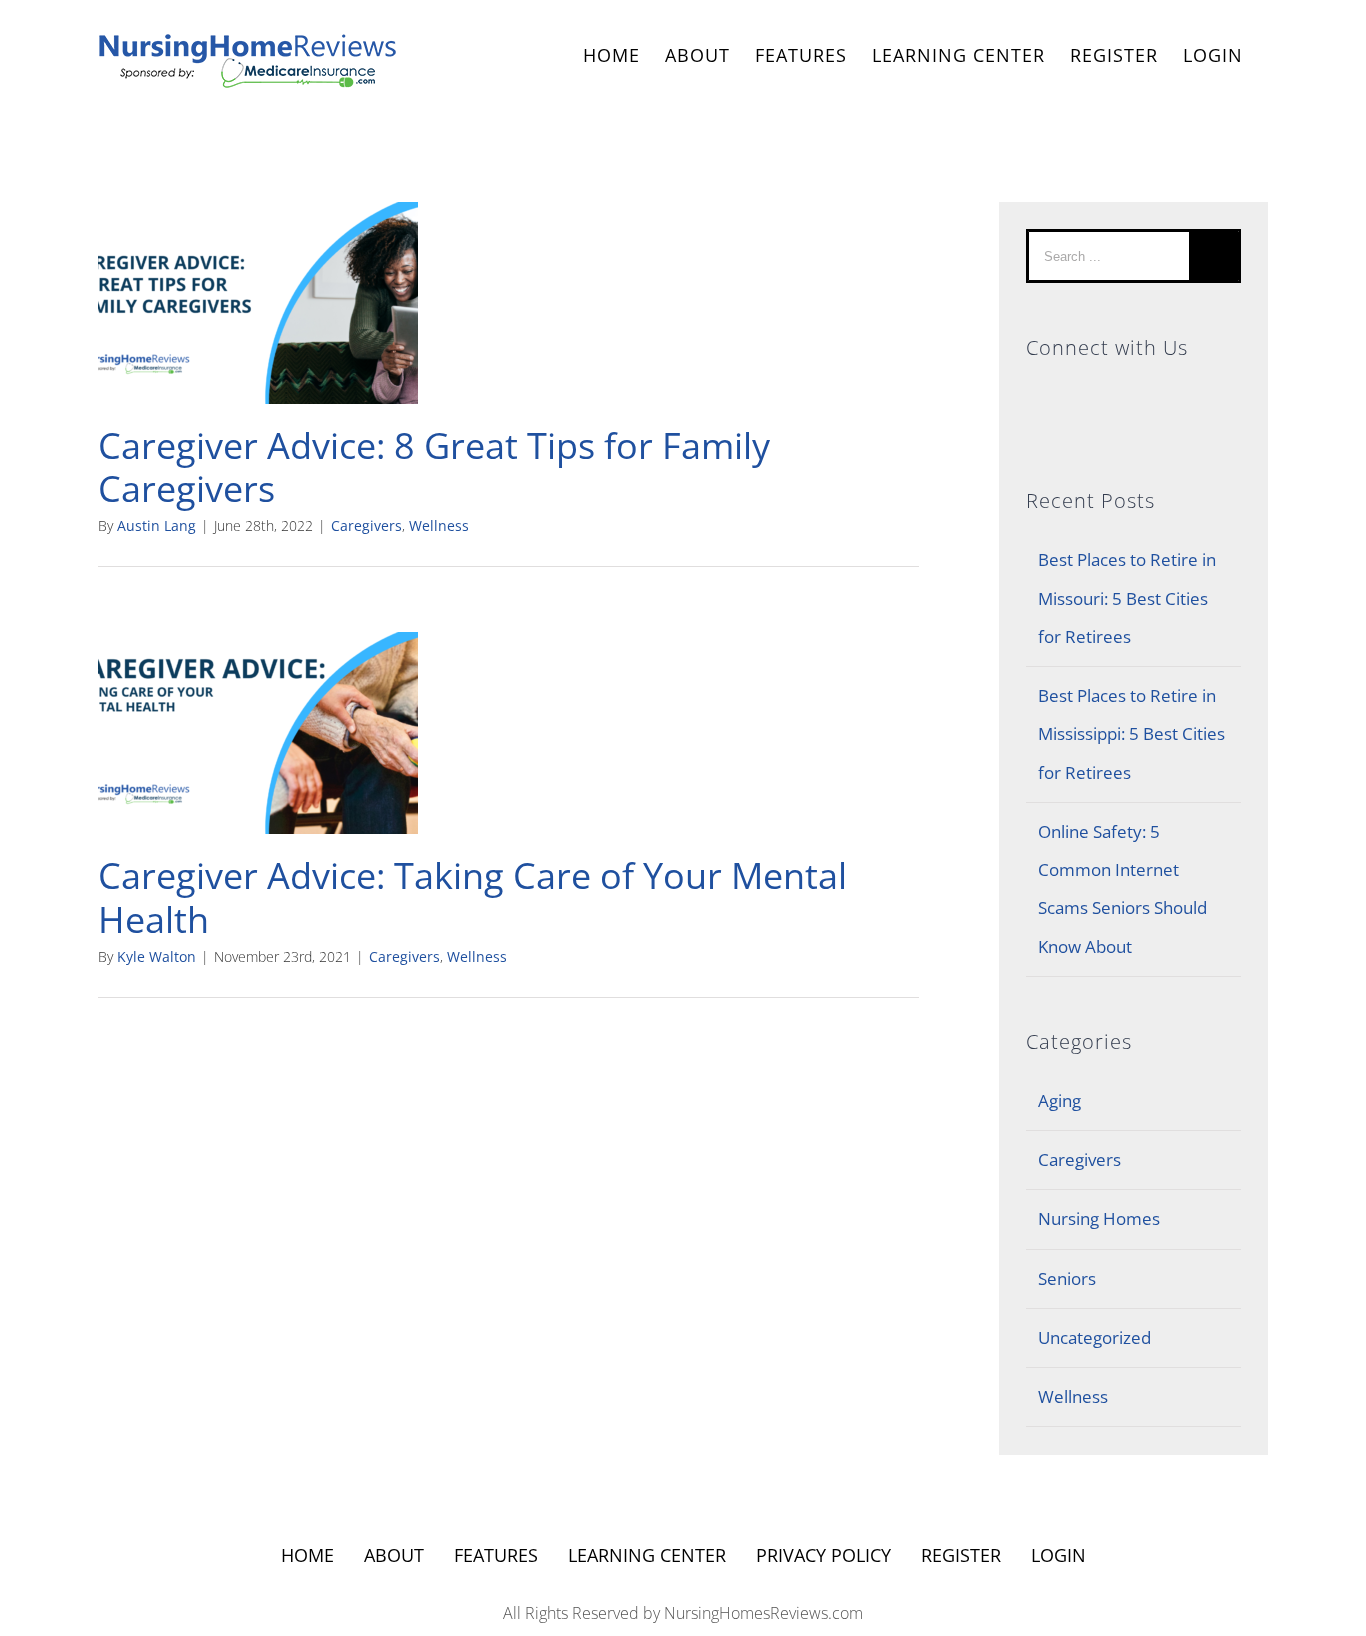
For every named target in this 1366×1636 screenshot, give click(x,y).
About (394, 1555)
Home (307, 1555)
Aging (1059, 1100)
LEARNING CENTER (647, 1555)
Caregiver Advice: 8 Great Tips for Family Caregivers (434, 467)
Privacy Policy (823, 1555)
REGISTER (1114, 55)
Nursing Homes (1099, 1218)
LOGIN (1213, 55)
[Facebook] (1133, 395)
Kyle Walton (156, 956)
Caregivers (366, 525)
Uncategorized (1094, 1337)
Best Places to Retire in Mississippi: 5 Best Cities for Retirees (1131, 734)
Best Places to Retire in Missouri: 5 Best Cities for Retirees (1127, 598)
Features (496, 1555)
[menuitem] (611, 57)
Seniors (1067, 1278)
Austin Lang (156, 525)
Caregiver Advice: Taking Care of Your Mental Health (472, 897)
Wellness (439, 525)
